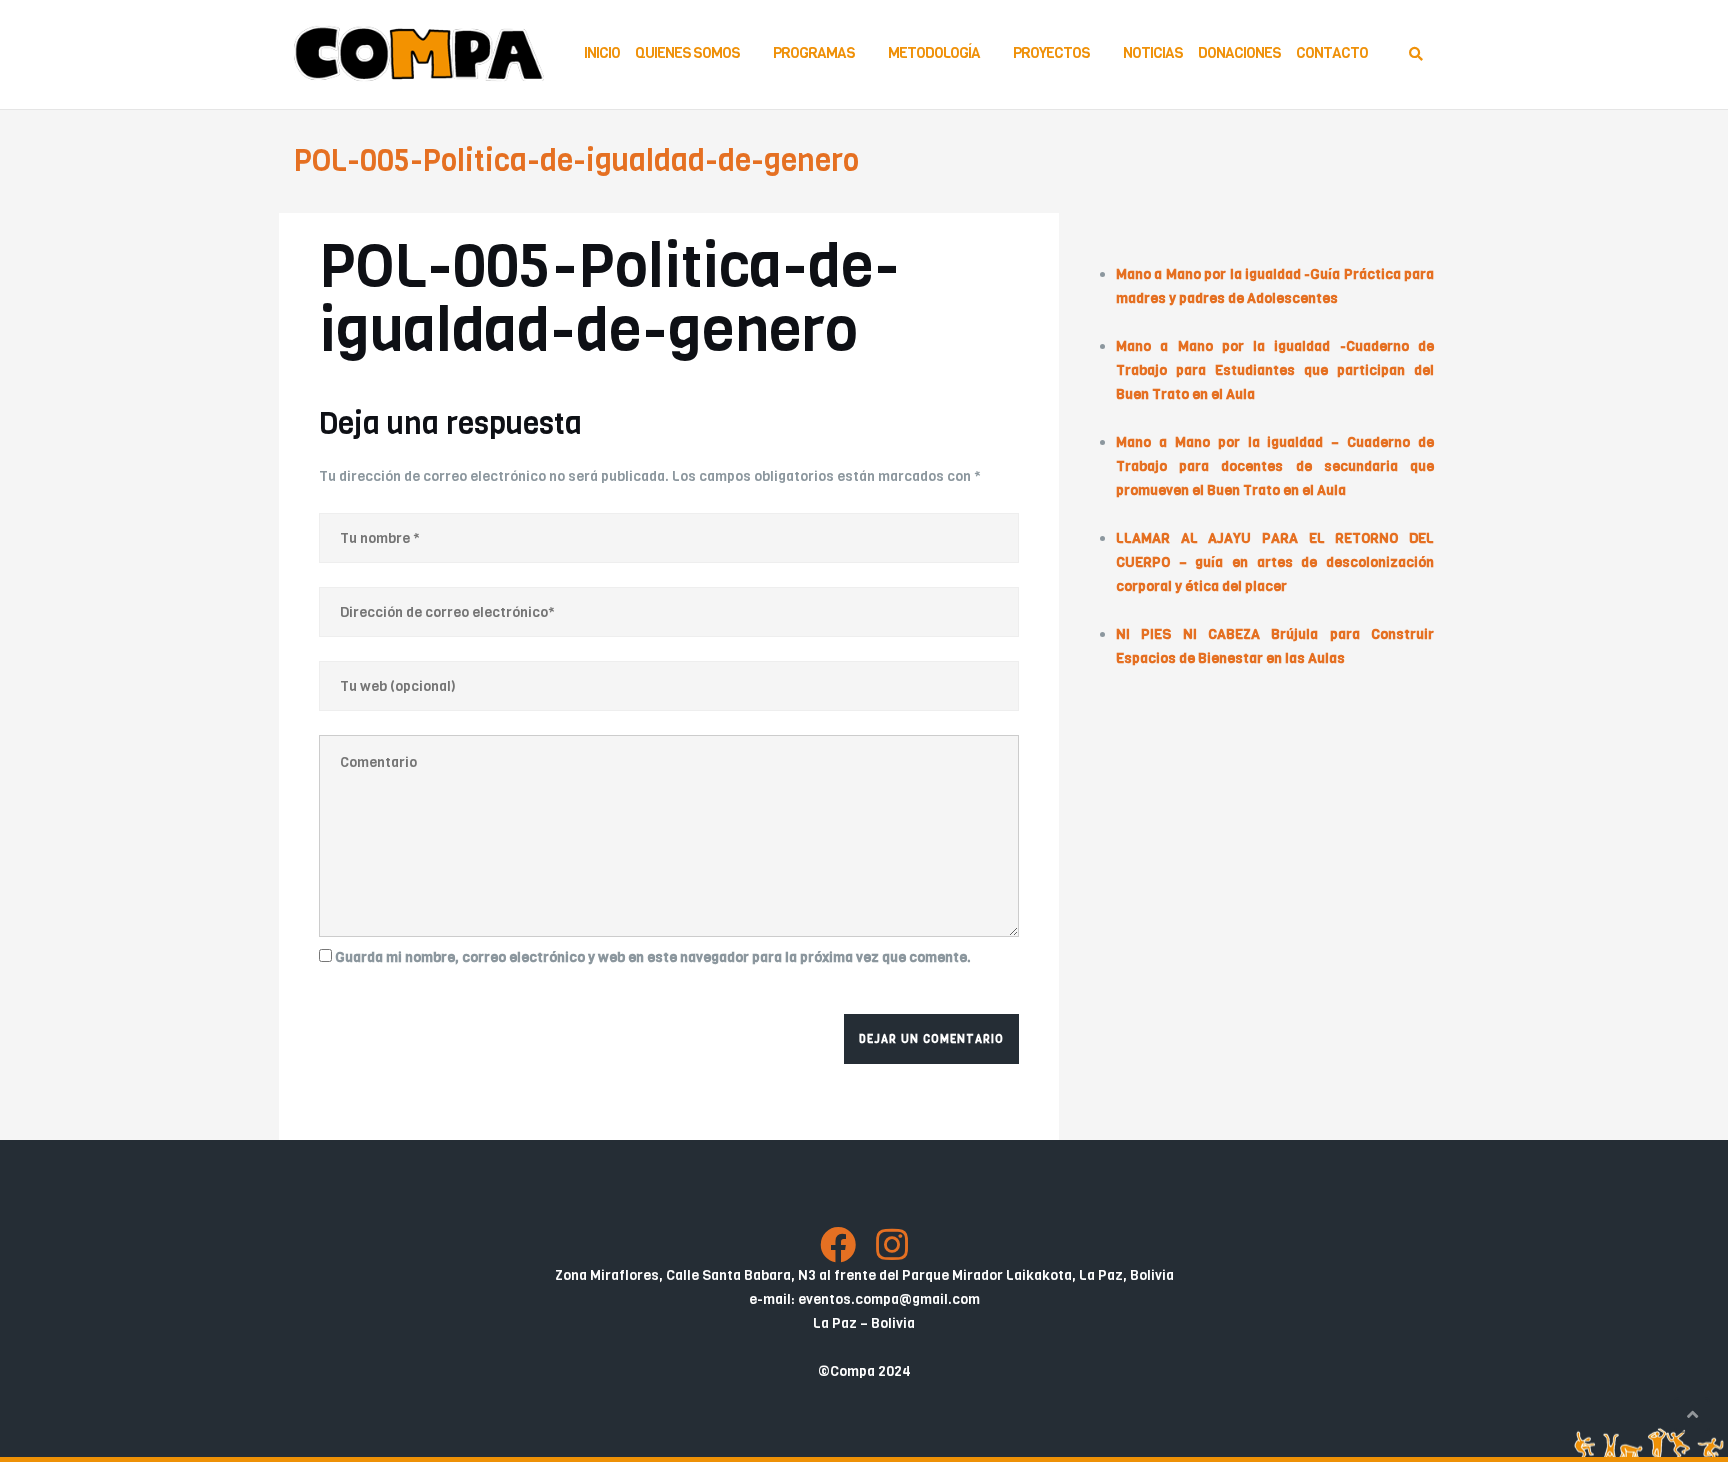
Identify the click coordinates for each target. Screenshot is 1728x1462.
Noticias (1153, 53)
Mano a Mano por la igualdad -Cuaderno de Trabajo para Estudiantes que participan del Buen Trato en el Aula (1275, 370)
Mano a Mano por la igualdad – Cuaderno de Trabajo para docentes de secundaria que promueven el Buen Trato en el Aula (1275, 466)
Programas (814, 53)
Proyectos (1051, 53)
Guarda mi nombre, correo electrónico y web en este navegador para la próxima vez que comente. (653, 957)
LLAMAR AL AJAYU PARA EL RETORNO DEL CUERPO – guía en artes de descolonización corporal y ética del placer (1275, 562)
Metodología (934, 53)
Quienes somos (687, 53)
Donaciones (1239, 53)
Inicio (602, 53)
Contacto (1332, 53)
